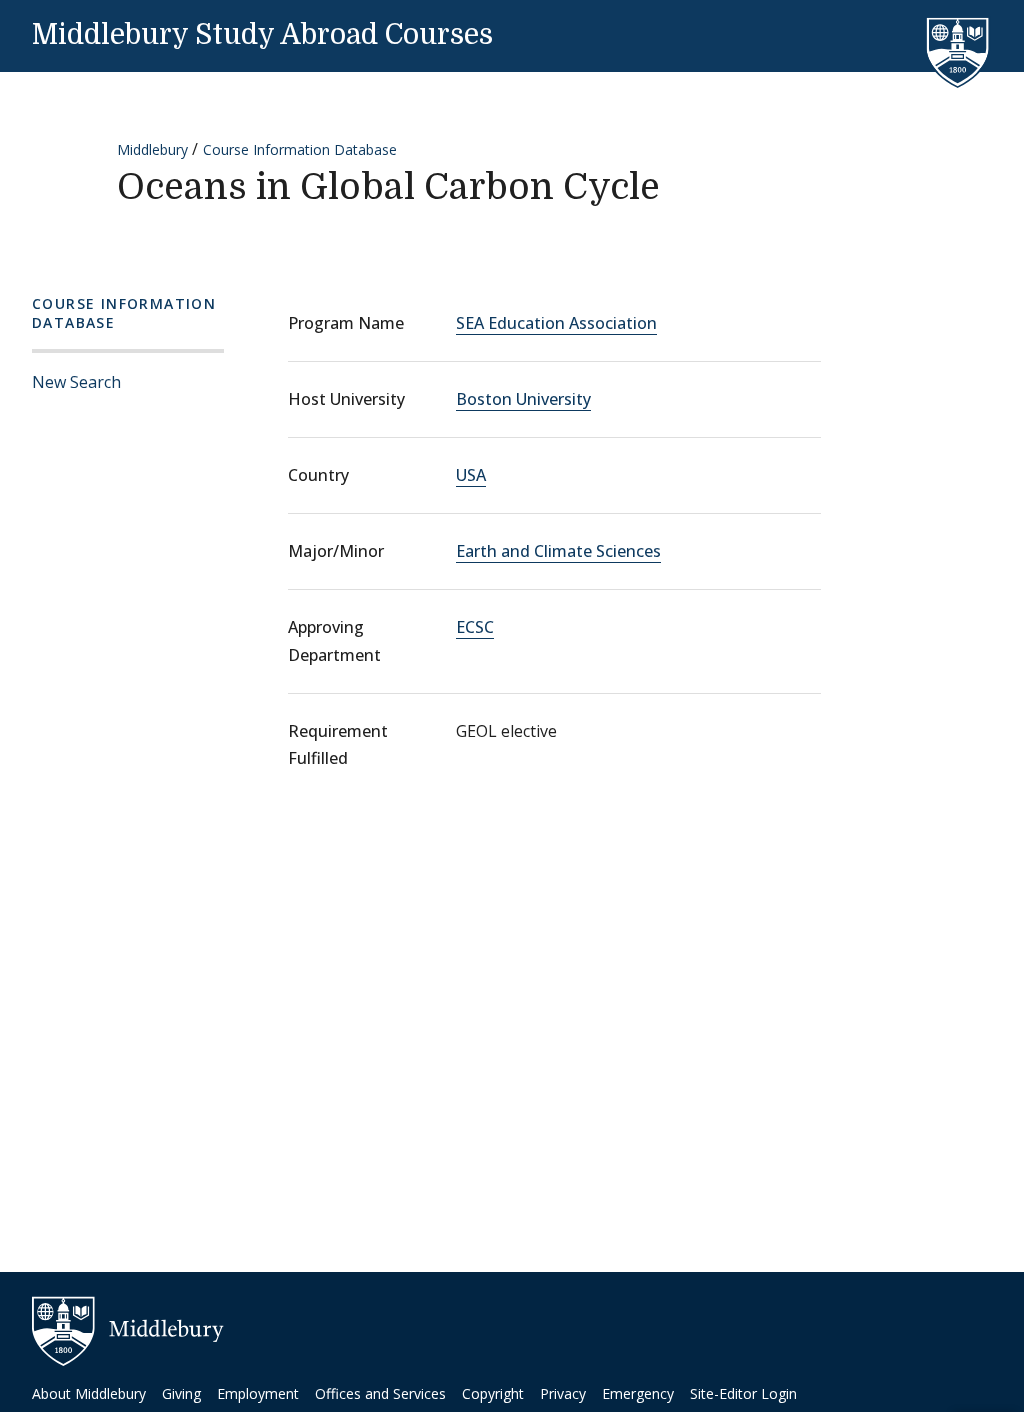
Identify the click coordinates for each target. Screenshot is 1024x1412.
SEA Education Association (556, 323)
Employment (258, 1393)
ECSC (475, 627)
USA (471, 475)
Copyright (493, 1393)
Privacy (563, 1393)
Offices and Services (380, 1393)
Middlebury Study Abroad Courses (262, 35)
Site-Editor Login (743, 1393)
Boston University (523, 399)
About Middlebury (89, 1393)
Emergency (638, 1393)
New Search (76, 382)
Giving (181, 1393)
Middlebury (152, 149)
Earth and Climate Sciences (558, 551)
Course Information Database (300, 149)
